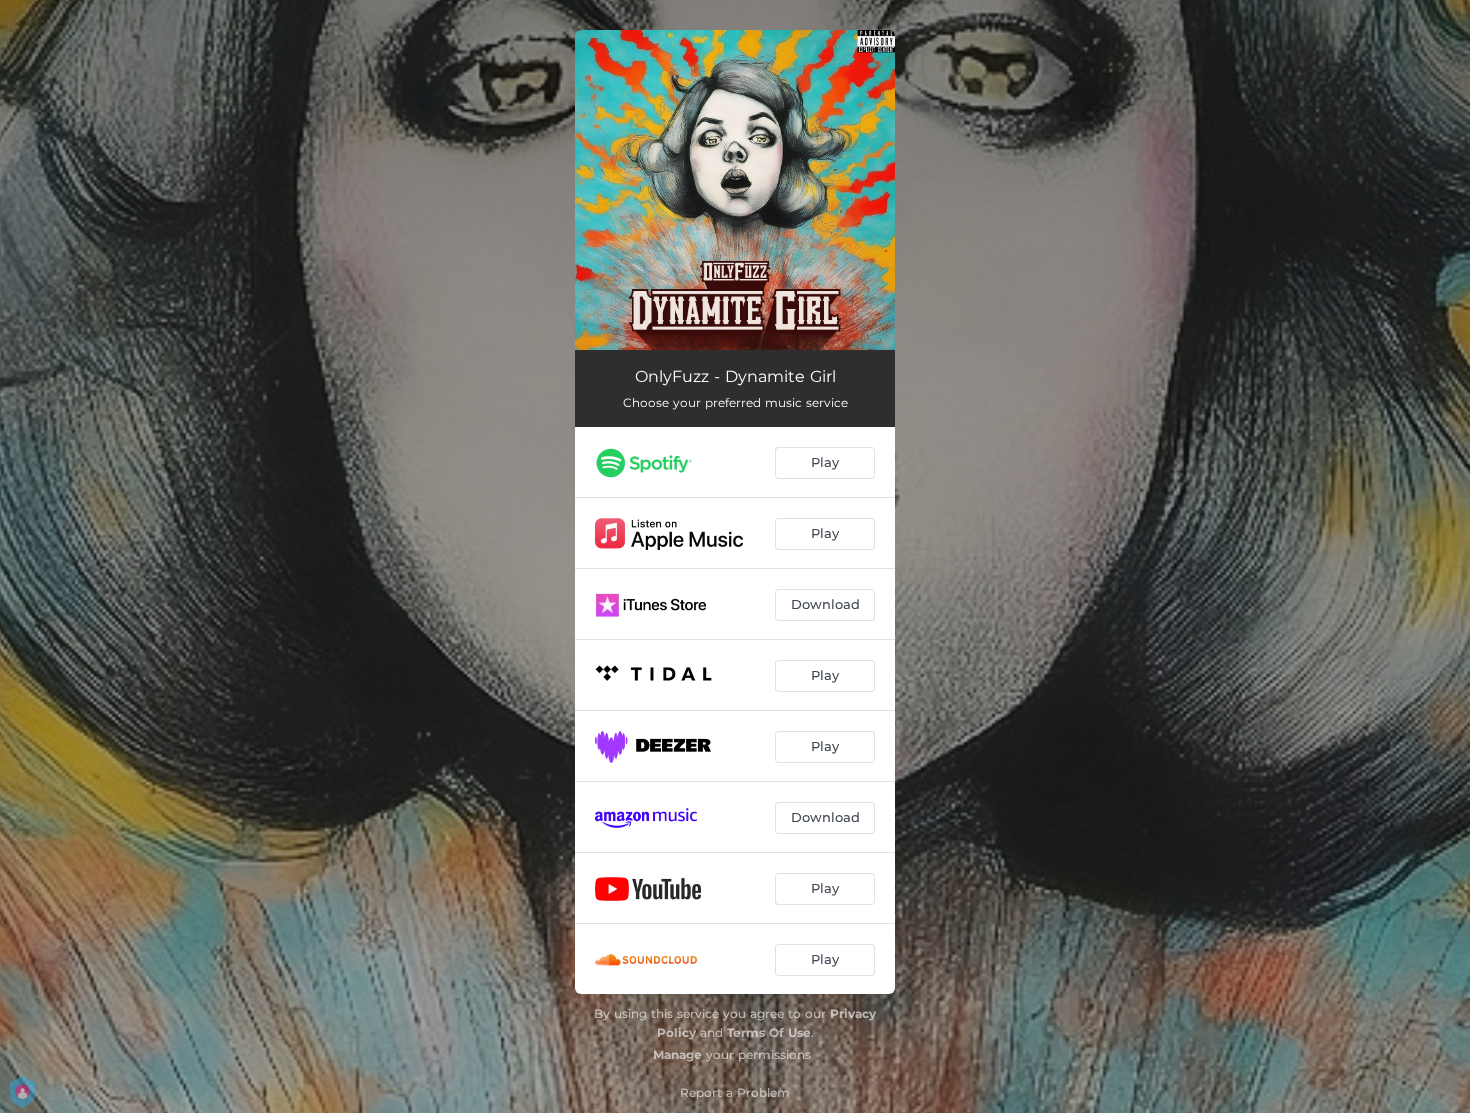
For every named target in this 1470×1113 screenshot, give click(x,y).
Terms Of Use (769, 1032)
